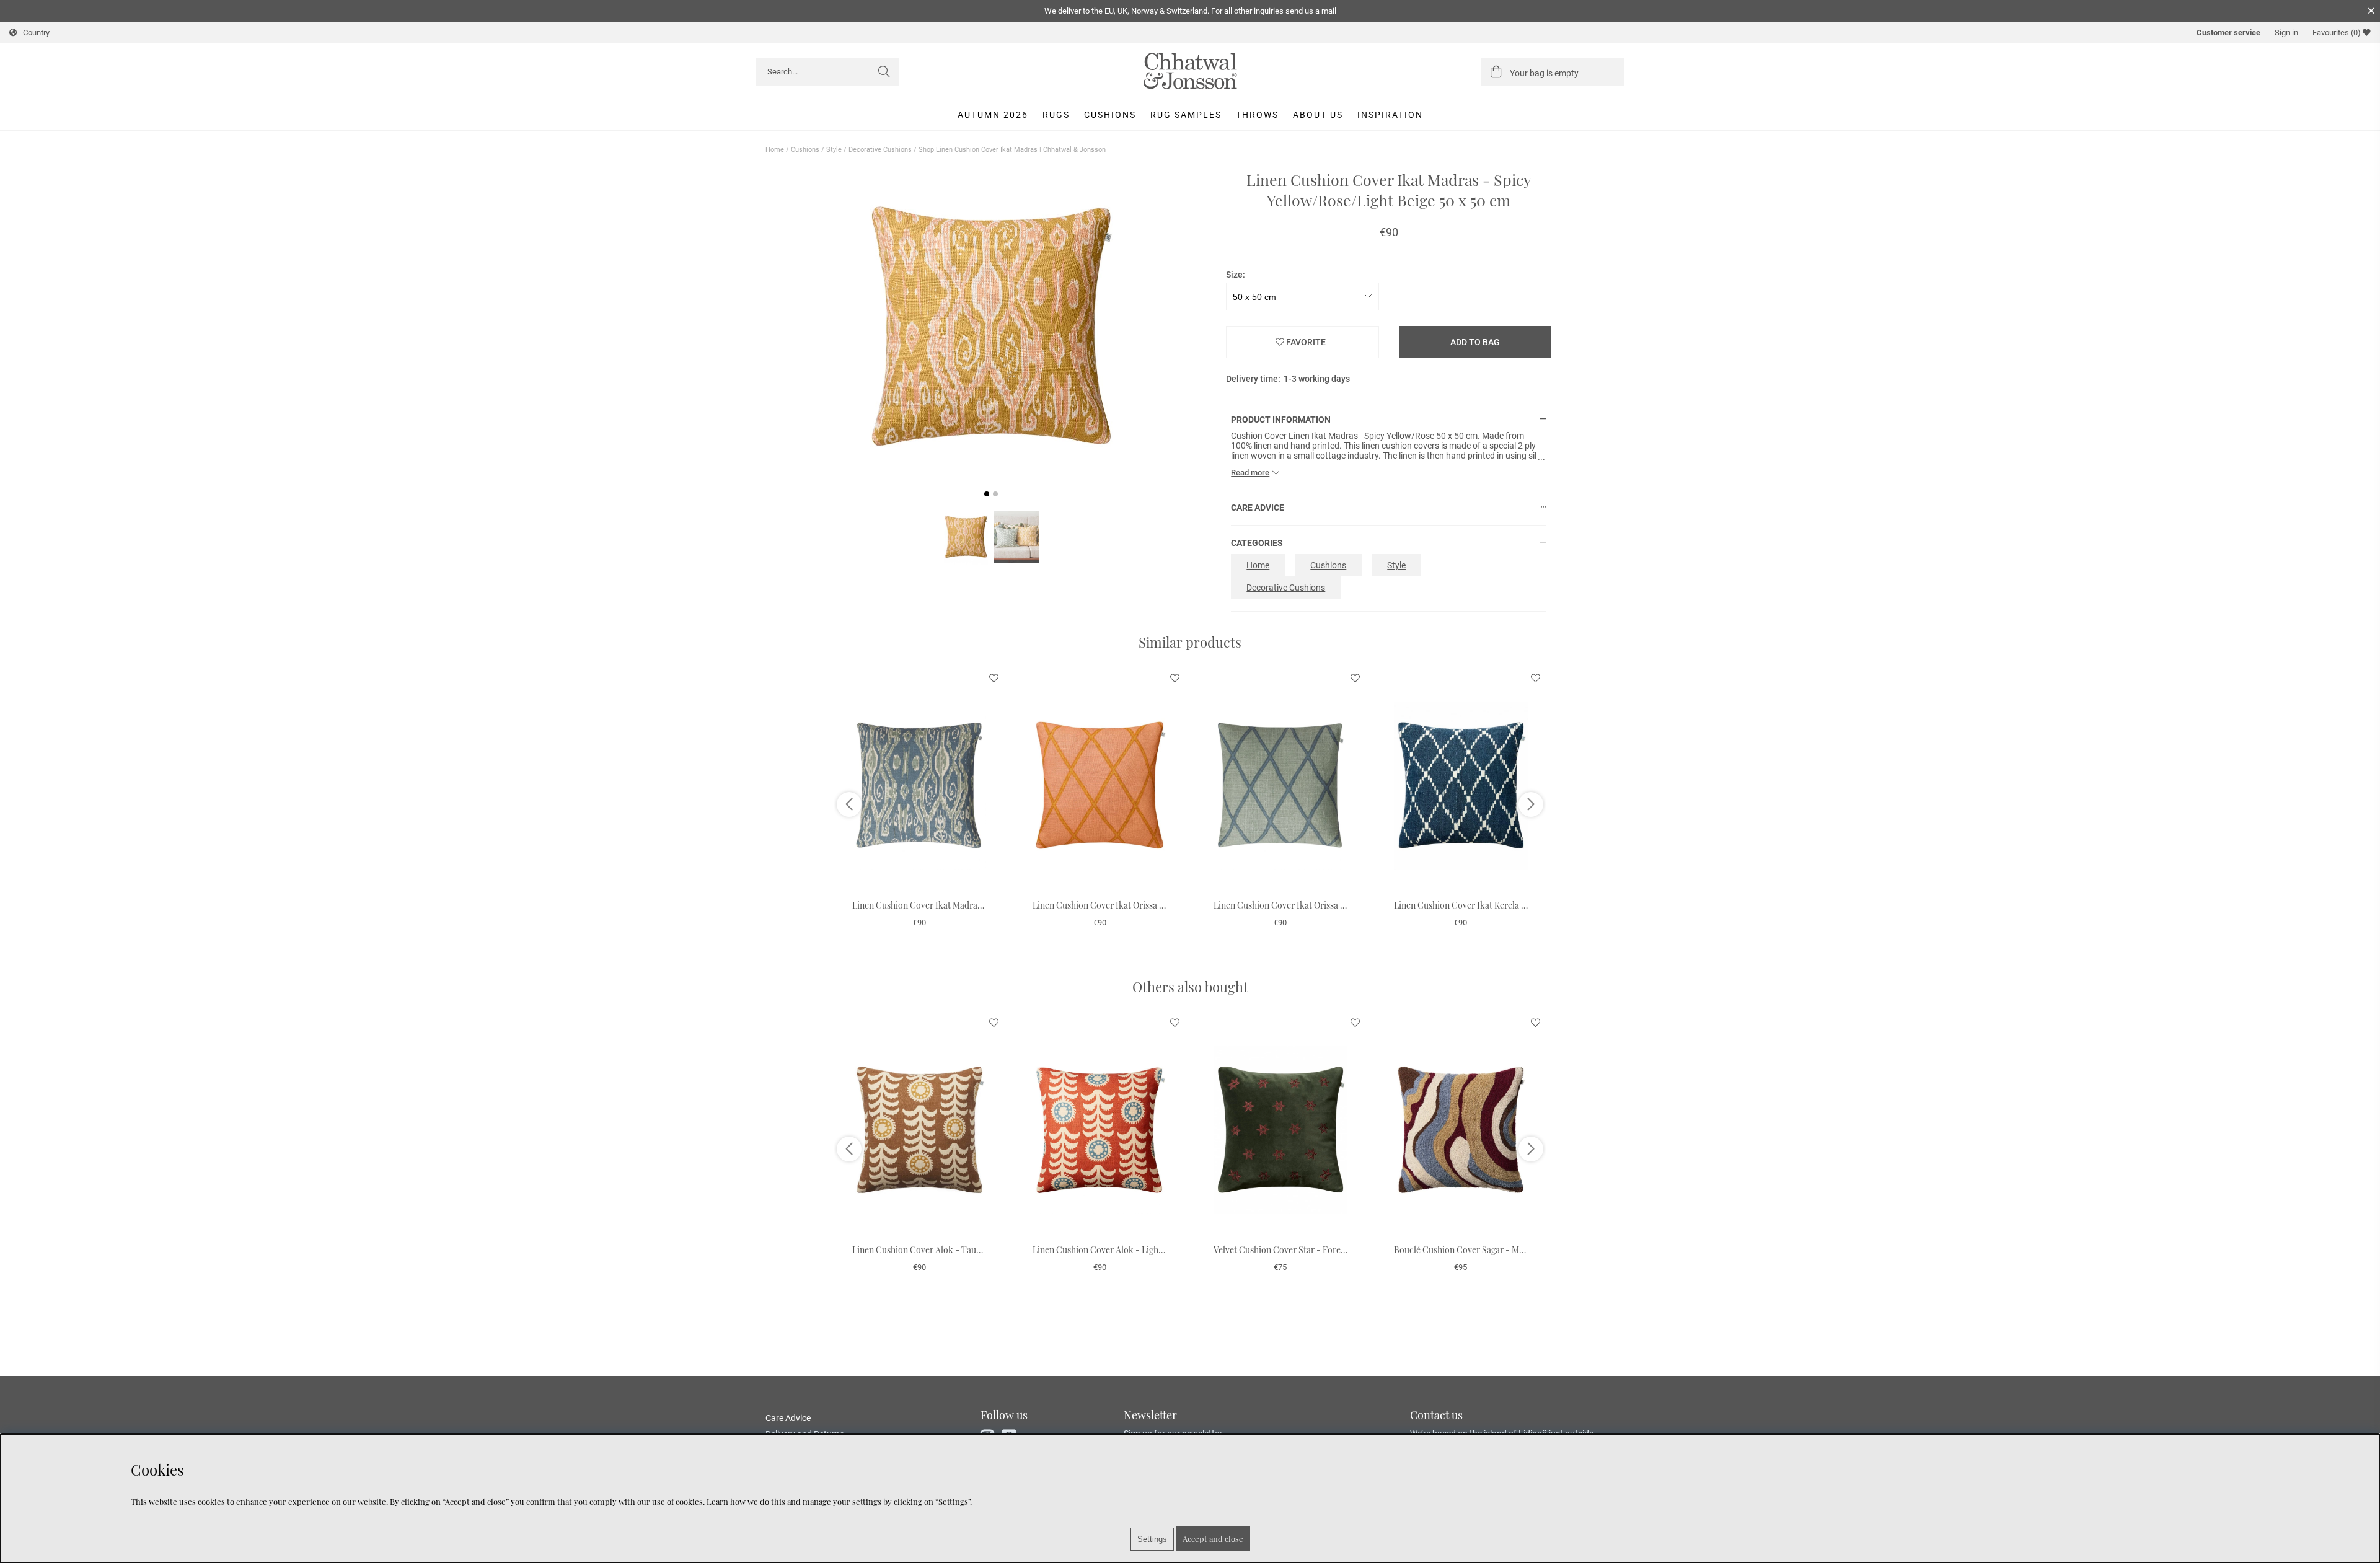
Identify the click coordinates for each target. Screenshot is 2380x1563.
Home (775, 150)
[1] (991, 327)
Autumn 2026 (993, 115)
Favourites (2337, 33)
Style (834, 150)
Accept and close (1213, 1539)
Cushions (1110, 115)
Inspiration (1390, 115)
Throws (1257, 115)
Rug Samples (1186, 115)
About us (1318, 115)
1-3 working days (1317, 379)
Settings (1152, 1539)
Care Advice (788, 1418)
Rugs (1056, 115)
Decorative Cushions (880, 150)
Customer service (2228, 33)
